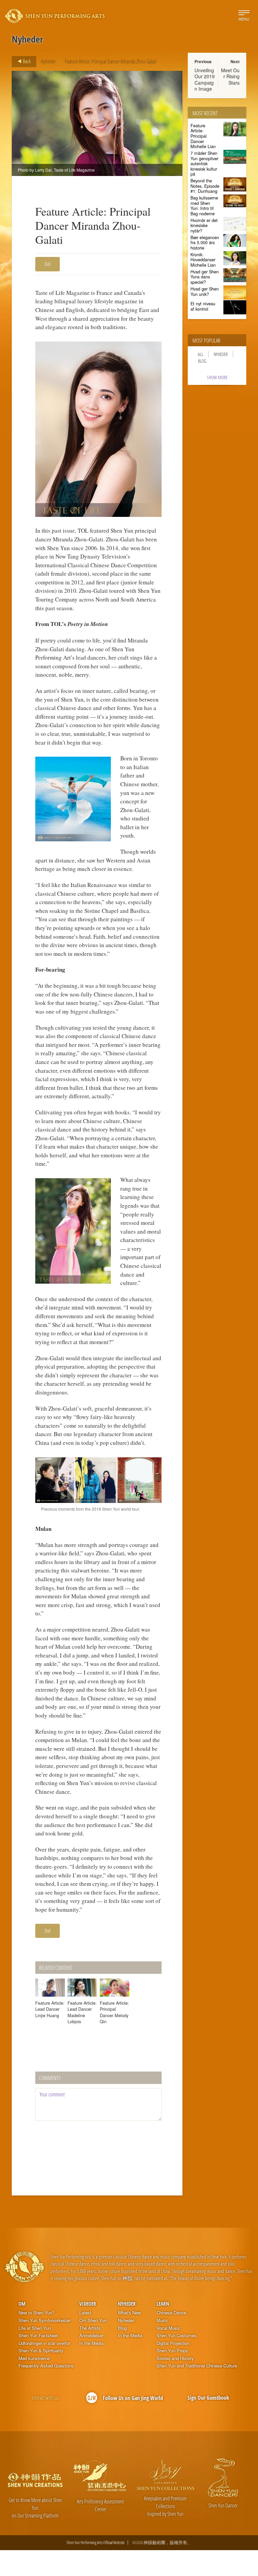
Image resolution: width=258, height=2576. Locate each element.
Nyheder (48, 61)
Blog (202, 361)
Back (26, 61)
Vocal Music (168, 2328)
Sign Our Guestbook (208, 2398)
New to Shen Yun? (36, 2313)
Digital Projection (173, 2343)
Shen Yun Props (172, 2351)
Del (48, 264)
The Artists (90, 2328)
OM (22, 2304)
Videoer (88, 2304)
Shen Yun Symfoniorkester (45, 2320)
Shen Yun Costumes (177, 2336)
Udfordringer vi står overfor (44, 2343)
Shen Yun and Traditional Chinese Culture (197, 2366)
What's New (129, 2313)
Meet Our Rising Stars (230, 76)
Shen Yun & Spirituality (41, 2351)
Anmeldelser (91, 2336)
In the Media (91, 2343)
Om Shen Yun (93, 2320)
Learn (163, 2304)
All (201, 354)
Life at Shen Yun (35, 2328)
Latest (85, 2313)
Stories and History (175, 2358)
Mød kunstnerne (34, 2358)
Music (162, 2320)
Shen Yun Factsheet (38, 2336)
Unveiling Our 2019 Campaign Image (205, 79)
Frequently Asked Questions (46, 2366)
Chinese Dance (171, 2313)
